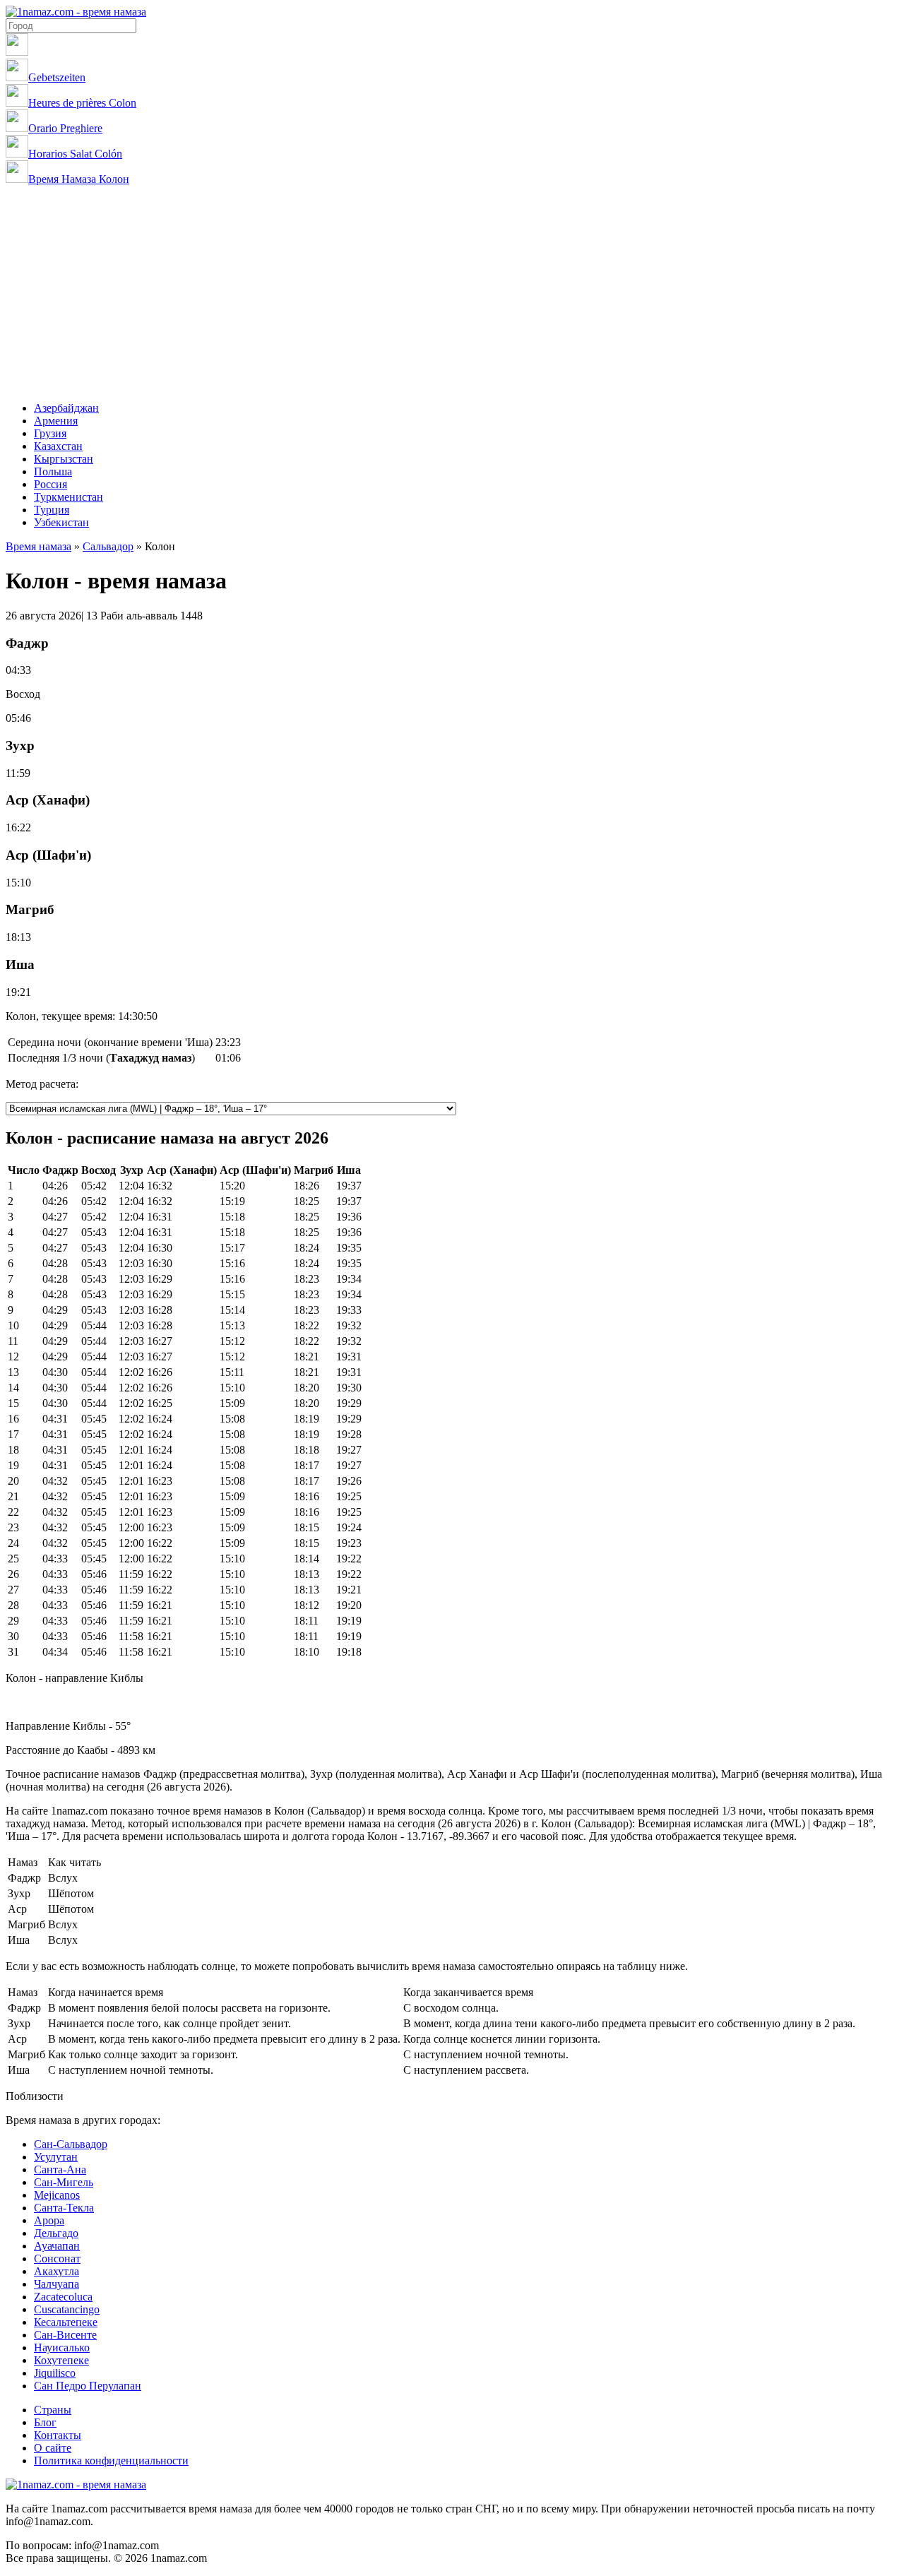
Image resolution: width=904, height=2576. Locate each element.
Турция (52, 510)
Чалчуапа (56, 2284)
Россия (50, 484)
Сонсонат (57, 2259)
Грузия (50, 433)
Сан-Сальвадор (71, 2144)
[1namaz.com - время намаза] (76, 12)
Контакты (58, 2435)
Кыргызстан (64, 459)
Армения (56, 421)
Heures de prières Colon (82, 103)
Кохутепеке (61, 2360)
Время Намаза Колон (79, 179)
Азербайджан (66, 408)
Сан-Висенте (65, 2335)
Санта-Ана (60, 2170)
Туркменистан (69, 497)
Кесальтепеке (66, 2322)
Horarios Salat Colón (75, 154)
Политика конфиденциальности (111, 2461)
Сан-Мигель (64, 2182)
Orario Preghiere (65, 128)
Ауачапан (57, 2246)
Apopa (49, 2220)
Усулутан (56, 2157)
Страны (53, 2410)
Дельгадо (56, 2233)
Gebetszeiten (57, 77)
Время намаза (38, 546)
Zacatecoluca (63, 2297)
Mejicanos (57, 2195)
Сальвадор (108, 546)
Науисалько (62, 2348)
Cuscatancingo (67, 2309)
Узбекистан (61, 522)
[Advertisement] (452, 292)
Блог (45, 2422)
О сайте (53, 2448)
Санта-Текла (64, 2208)
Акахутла (56, 2271)
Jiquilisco (55, 2373)
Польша (53, 471)
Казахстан (58, 446)
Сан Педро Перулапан (88, 2386)
